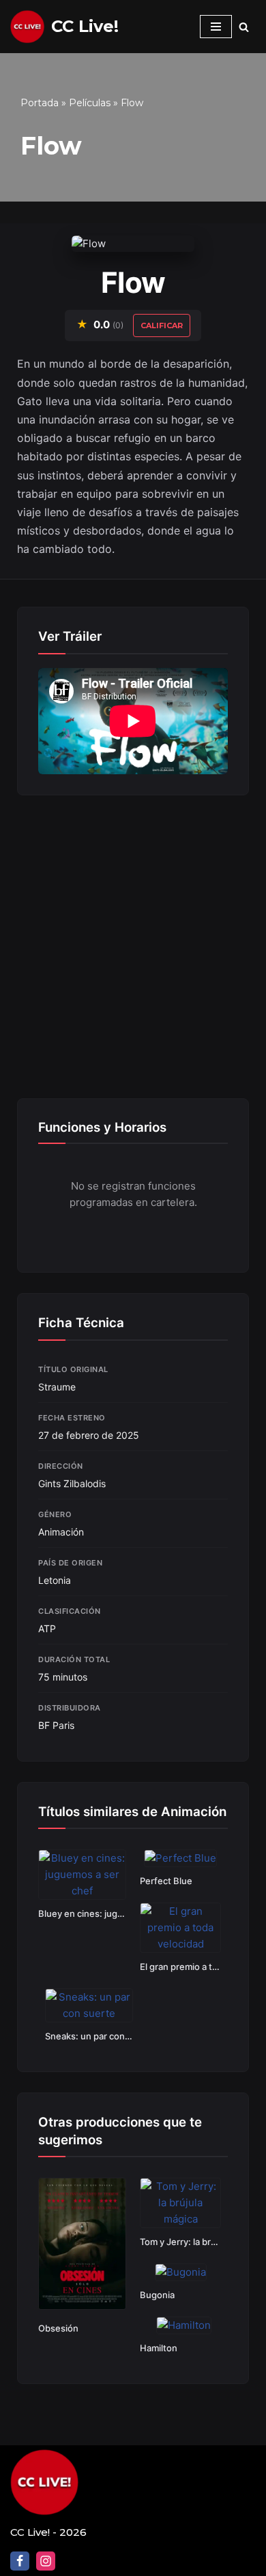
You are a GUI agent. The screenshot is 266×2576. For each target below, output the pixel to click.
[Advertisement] (133, 949)
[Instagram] (46, 2561)
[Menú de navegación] (216, 27)
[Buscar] (244, 27)
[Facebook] (20, 2561)
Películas (90, 103)
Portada (40, 103)
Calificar (162, 325)
